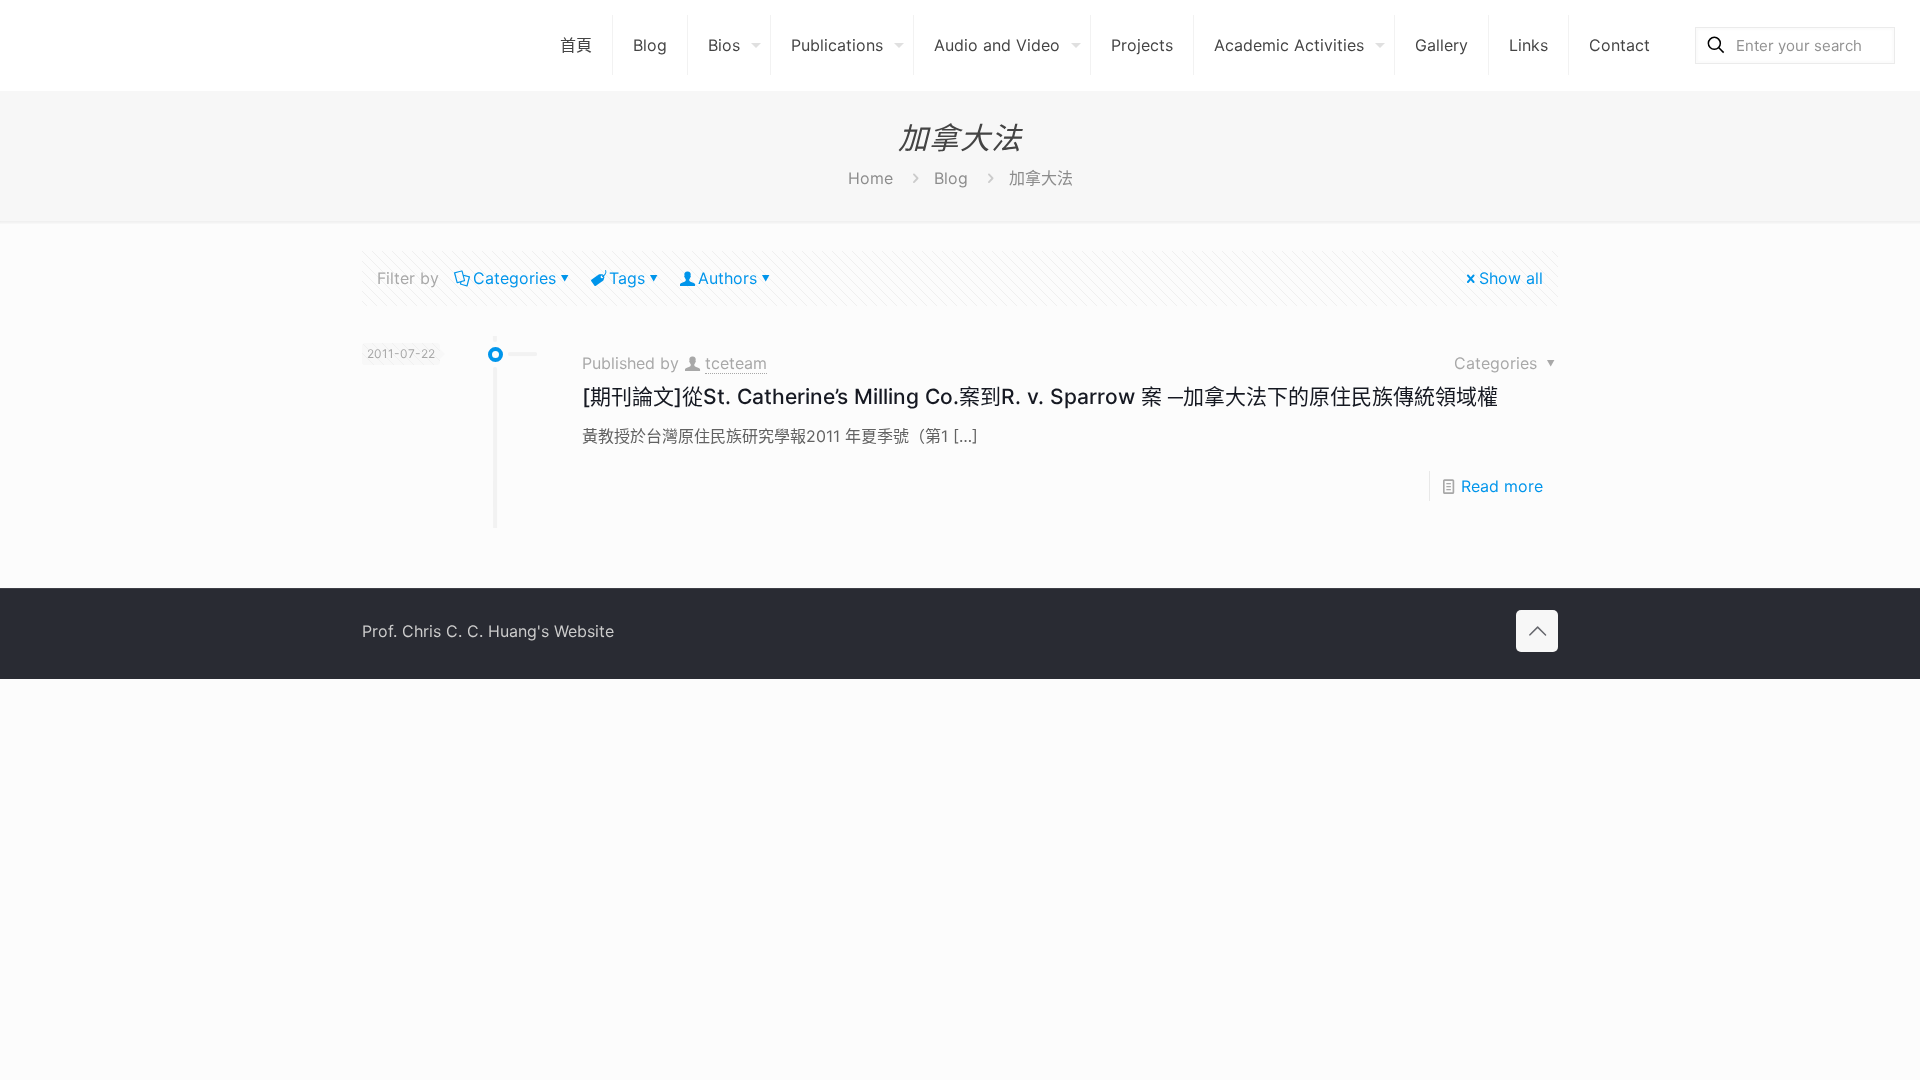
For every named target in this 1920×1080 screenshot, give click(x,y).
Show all (1511, 278)
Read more (1502, 486)
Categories (514, 278)
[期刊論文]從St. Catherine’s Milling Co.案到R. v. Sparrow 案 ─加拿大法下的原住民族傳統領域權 (1040, 396)
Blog (951, 178)
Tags (627, 278)
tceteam (736, 363)
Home (870, 178)
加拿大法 (1041, 178)
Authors (727, 278)
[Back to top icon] (1537, 631)
